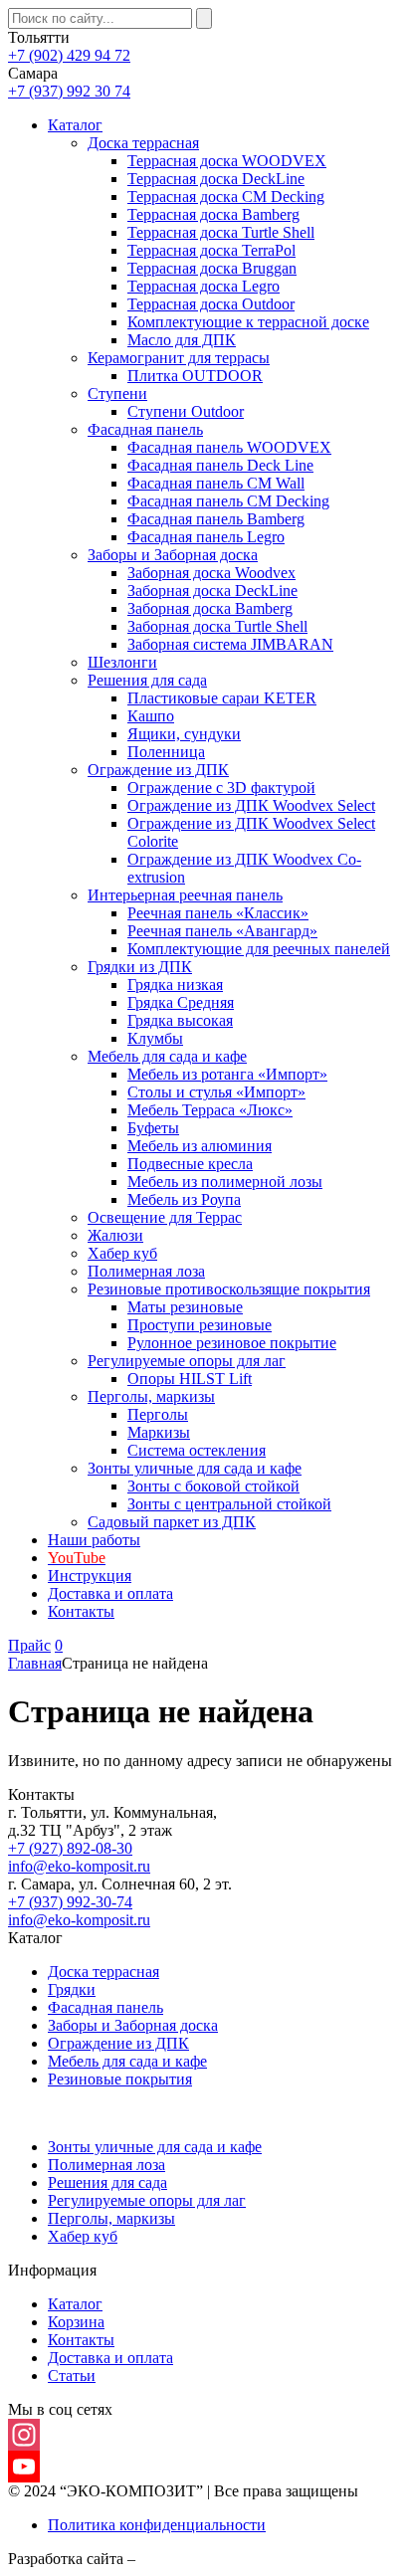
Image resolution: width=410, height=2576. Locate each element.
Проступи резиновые (200, 1325)
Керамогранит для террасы (179, 358)
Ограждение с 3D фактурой (221, 788)
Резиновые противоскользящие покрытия (229, 1289)
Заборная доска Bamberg (210, 608)
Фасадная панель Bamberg (216, 519)
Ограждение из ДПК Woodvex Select (251, 805)
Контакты (81, 1611)
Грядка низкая (175, 985)
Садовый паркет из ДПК (172, 1522)
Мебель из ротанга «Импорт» (227, 1074)
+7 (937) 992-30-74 (70, 1902)
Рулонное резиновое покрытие (232, 1343)
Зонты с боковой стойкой (213, 1486)
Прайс (29, 1645)
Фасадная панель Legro (206, 537)
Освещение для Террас (165, 1217)
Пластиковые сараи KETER (222, 698)
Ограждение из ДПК (158, 770)
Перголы (158, 1414)
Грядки (72, 1989)
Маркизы (159, 1432)
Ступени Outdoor (186, 411)
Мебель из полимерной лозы (225, 1182)
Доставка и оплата (110, 1593)
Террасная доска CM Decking (226, 197)
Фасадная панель (145, 429)
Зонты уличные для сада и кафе (195, 1468)
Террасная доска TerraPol (211, 250)
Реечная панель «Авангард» (222, 931)
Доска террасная (143, 143)
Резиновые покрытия (120, 2079)
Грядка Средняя (181, 1002)
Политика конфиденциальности (157, 2525)
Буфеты (153, 1128)
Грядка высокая (180, 1020)
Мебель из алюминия (200, 1146)
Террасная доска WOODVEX (227, 161)
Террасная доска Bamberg (213, 214)
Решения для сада (147, 680)
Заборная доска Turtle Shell (217, 626)
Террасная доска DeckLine (216, 179)
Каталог (75, 125)
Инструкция (90, 1576)
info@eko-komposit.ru (79, 1866)
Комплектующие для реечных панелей (259, 949)
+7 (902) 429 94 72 (69, 55)
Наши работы (94, 1540)
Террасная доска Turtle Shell (221, 232)
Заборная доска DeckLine (212, 591)
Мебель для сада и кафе (167, 1056)
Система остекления (197, 1450)
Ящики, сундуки (184, 734)
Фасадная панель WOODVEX (229, 447)
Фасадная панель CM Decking (228, 501)
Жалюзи (115, 1235)
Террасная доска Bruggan (212, 268)
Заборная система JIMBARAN (230, 644)
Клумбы (155, 1038)
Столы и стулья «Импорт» (216, 1092)
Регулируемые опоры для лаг (187, 1361)
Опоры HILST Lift (190, 1379)
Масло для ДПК (182, 340)
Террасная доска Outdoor (211, 304)
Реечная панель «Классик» (218, 913)
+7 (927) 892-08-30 (70, 1848)
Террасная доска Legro (204, 286)
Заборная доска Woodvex (211, 573)
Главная (35, 1663)
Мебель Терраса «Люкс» (210, 1110)
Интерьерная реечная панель (185, 895)
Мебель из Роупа (184, 1199)
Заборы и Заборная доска (173, 555)
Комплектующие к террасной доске (248, 322)
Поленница (166, 752)
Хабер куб (122, 1253)
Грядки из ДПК (140, 967)
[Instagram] (205, 2435)
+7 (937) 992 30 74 (69, 91)
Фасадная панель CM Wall (216, 483)
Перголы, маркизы (151, 1396)
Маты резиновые (185, 1307)
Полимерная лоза (146, 1271)
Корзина (76, 2322)
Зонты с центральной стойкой (229, 1504)
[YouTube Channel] (205, 2467)
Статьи (72, 2376)
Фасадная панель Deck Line (220, 465)
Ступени (117, 394)
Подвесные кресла (190, 1164)
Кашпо (151, 716)
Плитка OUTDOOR (195, 376)
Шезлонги (122, 662)
